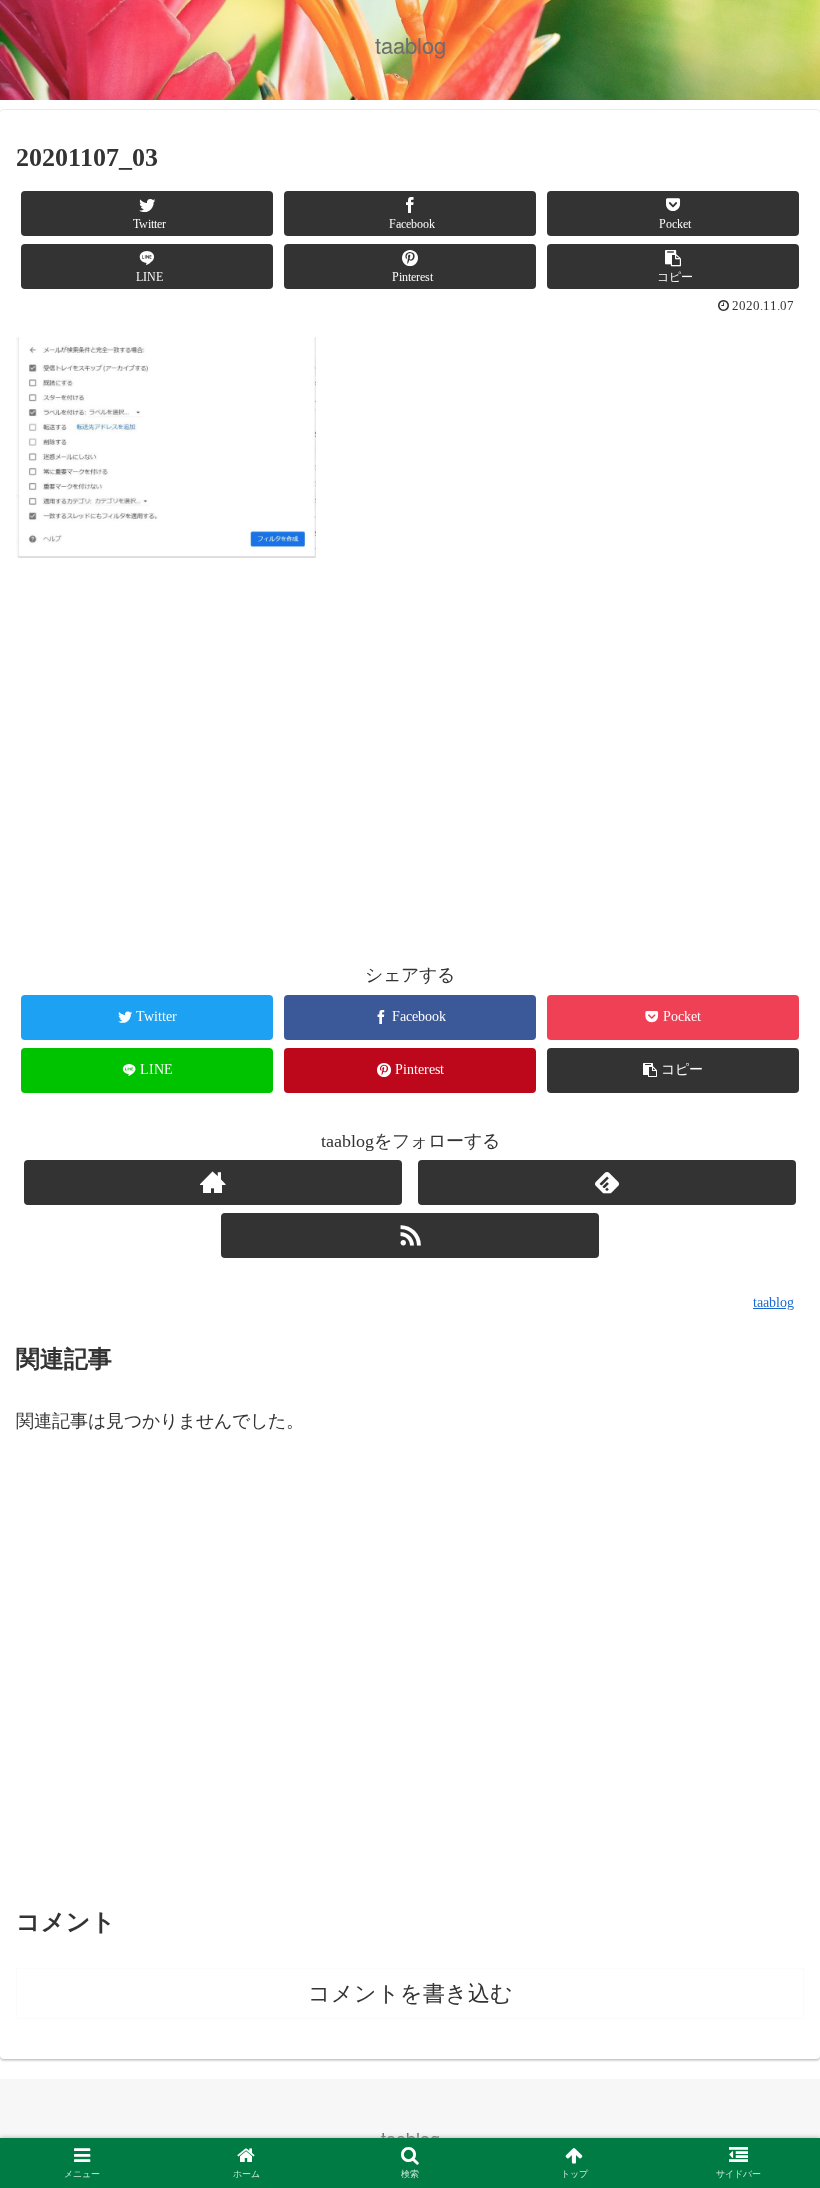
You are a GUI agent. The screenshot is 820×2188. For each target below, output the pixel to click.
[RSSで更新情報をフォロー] (410, 1235)
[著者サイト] (213, 1182)
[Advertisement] (410, 763)
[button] (758, 1853)
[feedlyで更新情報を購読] (607, 1182)
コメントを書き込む (410, 1993)
